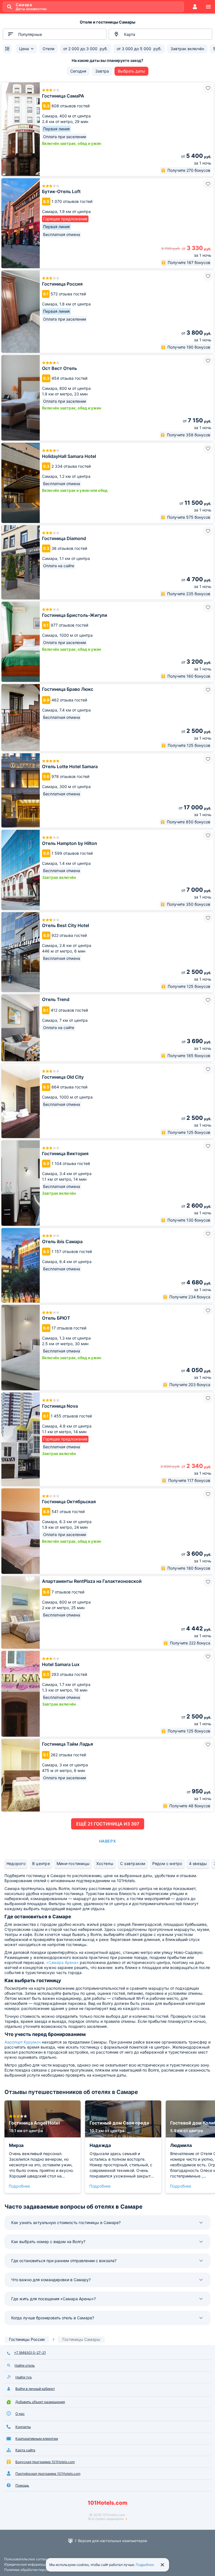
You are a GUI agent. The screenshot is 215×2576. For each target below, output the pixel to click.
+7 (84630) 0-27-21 (30, 2353)
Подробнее (19, 2186)
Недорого (16, 1863)
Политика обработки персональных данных (40, 2570)
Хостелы (105, 1863)
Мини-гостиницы (73, 1863)
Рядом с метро (167, 1863)
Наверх (107, 1841)
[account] (195, 7)
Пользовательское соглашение (30, 2559)
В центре (41, 1863)
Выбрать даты (131, 71)
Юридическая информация (26, 2564)
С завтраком (133, 1863)
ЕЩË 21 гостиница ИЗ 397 (108, 1824)
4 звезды (198, 1863)
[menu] (208, 7)
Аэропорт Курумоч (23, 2042)
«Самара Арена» (62, 1962)
